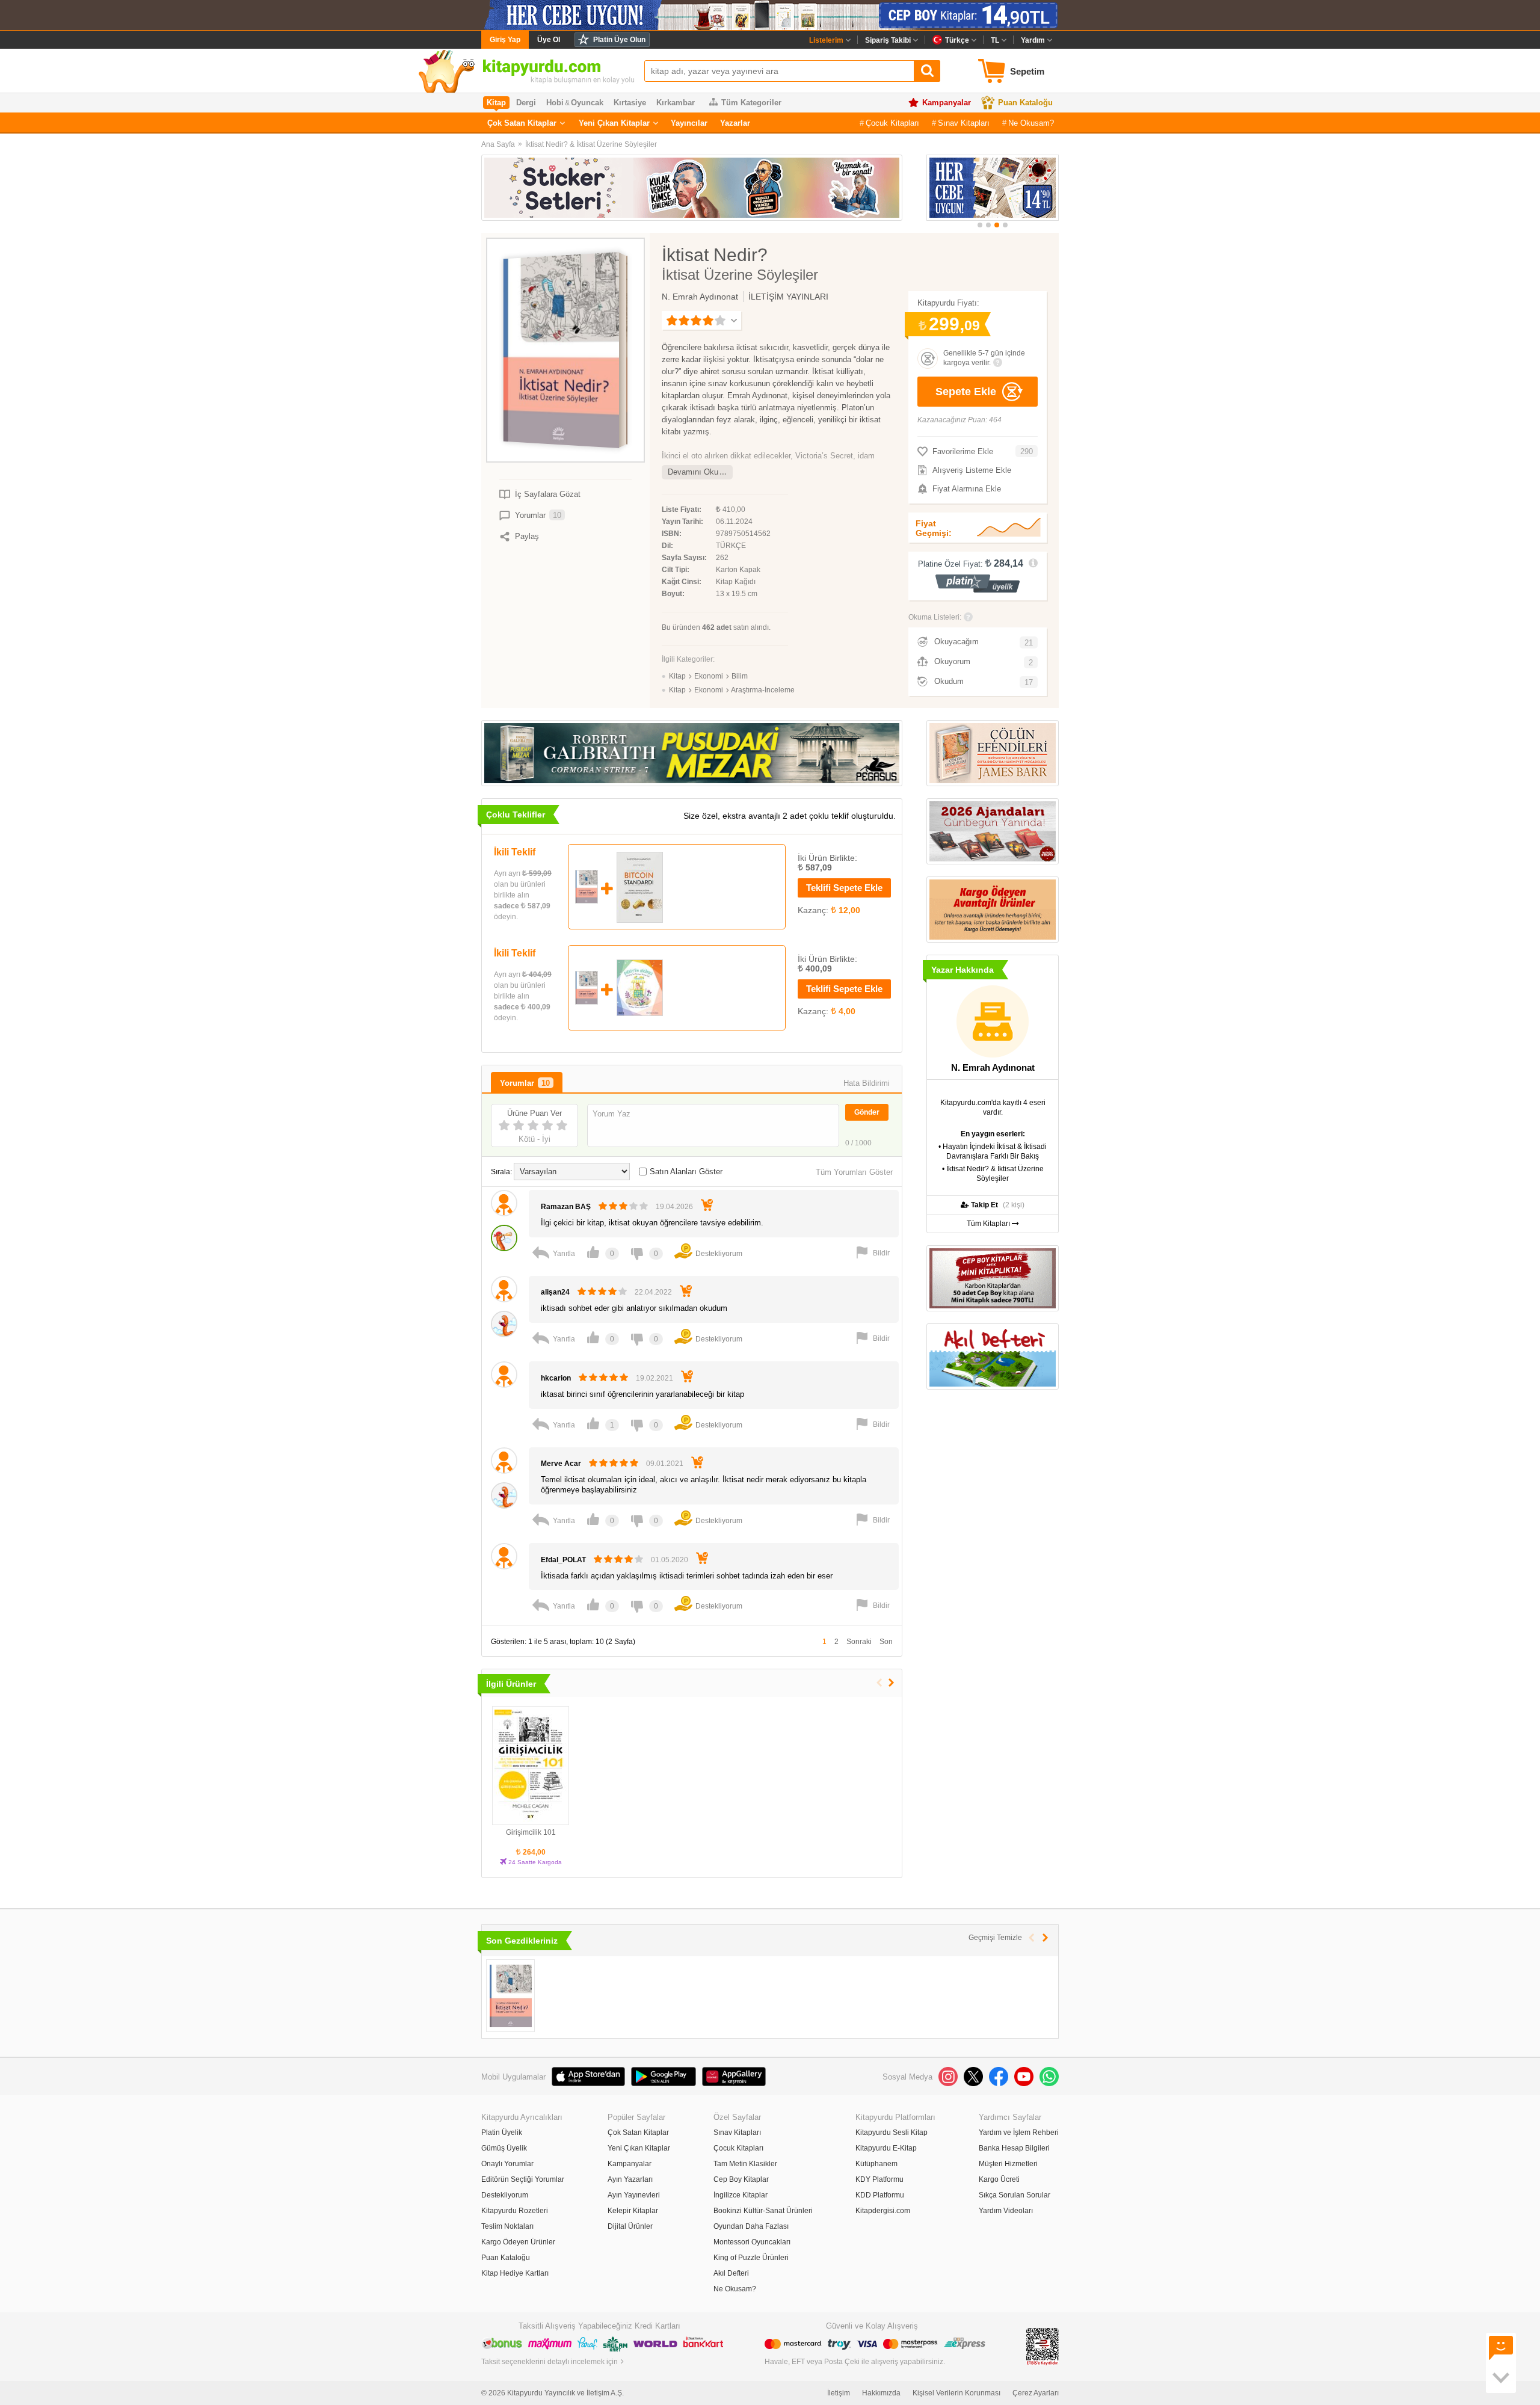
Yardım (1033, 40)
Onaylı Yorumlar (507, 2164)
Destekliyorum (505, 2195)
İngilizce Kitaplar (741, 2195)
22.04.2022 (653, 1292)
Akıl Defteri (731, 2273)
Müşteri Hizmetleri (1008, 2164)
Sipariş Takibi (888, 40)
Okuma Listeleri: (935, 617)
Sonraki (859, 1642)
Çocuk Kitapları (892, 123)
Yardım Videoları (1006, 2211)
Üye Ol (549, 40)
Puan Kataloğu (1025, 103)
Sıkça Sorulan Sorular (1015, 2195)
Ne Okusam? (1031, 123)
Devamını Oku (693, 472)
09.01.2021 (665, 1464)
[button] (980, 225)
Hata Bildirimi (867, 1083)
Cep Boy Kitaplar (741, 2179)
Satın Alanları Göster (686, 1172)
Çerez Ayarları (1036, 2393)
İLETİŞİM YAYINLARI (788, 297)
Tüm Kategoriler (751, 103)
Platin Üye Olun (619, 40)
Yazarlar (735, 123)
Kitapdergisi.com (883, 2211)
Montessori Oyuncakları (752, 2242)
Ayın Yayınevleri (634, 2195)
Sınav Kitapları (964, 123)
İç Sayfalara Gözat (548, 494)
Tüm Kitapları (989, 1224)
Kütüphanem (876, 2164)
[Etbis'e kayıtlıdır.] (1043, 2346)
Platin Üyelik (502, 2132)
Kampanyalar (947, 103)
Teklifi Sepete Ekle (844, 888)
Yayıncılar (689, 123)
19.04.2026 (674, 1207)
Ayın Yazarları (630, 2179)
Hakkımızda (881, 2393)
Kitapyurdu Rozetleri (515, 2211)
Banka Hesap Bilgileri (1014, 2148)
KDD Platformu (880, 2195)
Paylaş (527, 536)
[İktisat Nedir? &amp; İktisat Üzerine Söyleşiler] (510, 1996)
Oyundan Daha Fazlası (751, 2226)
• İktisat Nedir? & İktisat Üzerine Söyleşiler (993, 1174)
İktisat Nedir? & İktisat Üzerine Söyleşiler (591, 144)
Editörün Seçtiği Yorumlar (523, 2179)
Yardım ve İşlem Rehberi (1019, 2132)
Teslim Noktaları (507, 2226)
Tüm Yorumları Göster (854, 1172)
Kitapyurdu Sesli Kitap (892, 2132)
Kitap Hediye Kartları (515, 2273)
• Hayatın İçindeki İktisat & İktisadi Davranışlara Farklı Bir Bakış (993, 1151)
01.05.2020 (670, 1560)
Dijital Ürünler (630, 2226)
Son (886, 1642)
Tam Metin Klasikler (745, 2164)
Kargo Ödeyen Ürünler (518, 2242)
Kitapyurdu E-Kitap (886, 2148)
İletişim (839, 2393)
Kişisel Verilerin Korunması (956, 2393)
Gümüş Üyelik (504, 2148)
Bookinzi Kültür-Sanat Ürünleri (763, 2211)
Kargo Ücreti (999, 2179)
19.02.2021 (654, 1378)
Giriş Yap (505, 40)
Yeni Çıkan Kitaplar (614, 123)
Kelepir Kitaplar (633, 2211)
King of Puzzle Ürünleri (751, 2258)
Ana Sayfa (498, 144)
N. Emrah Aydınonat (700, 297)
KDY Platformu (879, 2179)
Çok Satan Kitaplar (522, 123)
